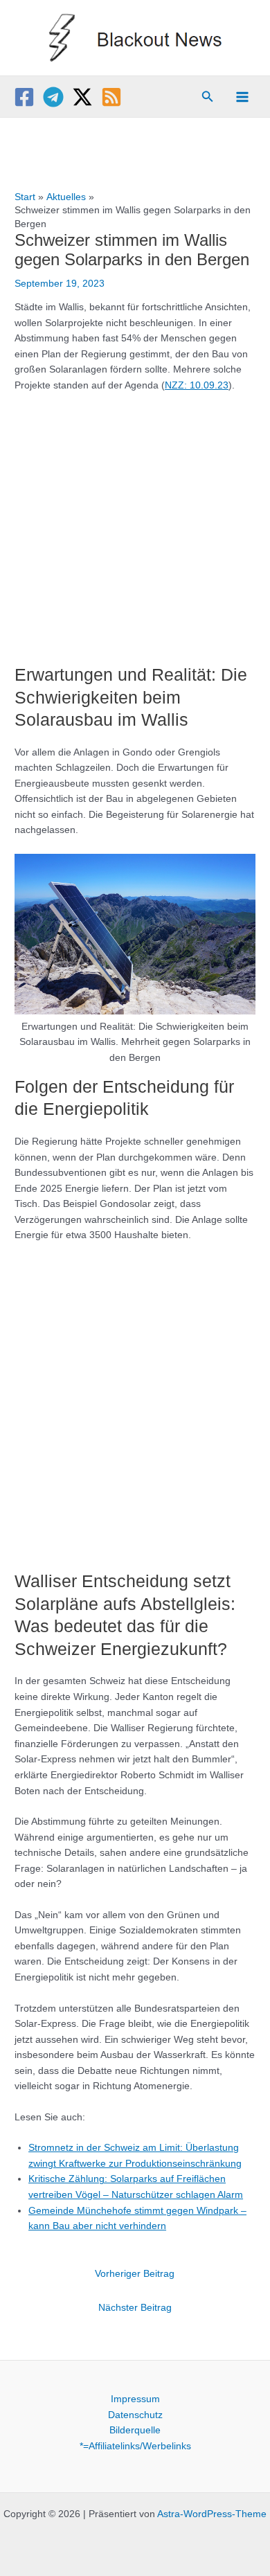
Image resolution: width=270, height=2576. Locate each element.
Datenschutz (135, 2415)
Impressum (135, 2399)
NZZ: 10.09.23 (197, 385)
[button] (208, 97)
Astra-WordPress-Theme (212, 2514)
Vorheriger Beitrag (135, 2274)
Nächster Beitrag (135, 2308)
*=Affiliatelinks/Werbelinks (135, 2446)
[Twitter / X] (82, 97)
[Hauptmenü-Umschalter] (243, 97)
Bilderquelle (135, 2430)
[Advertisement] (135, 521)
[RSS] (111, 97)
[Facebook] (24, 97)
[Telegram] (53, 97)
